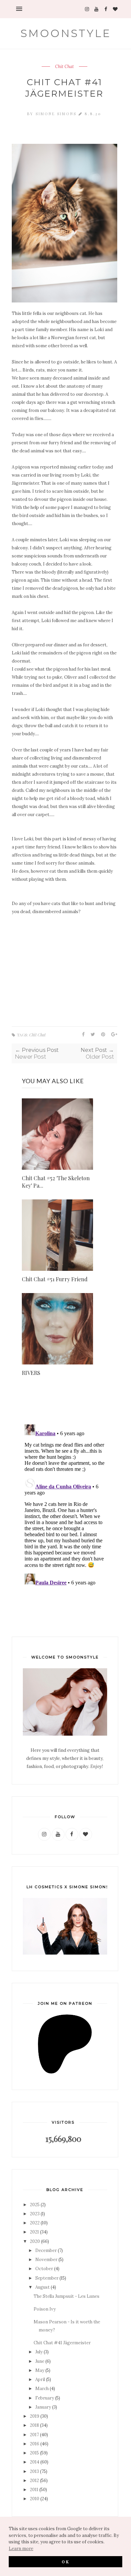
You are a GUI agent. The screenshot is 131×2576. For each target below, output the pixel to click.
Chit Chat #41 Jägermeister (62, 2343)
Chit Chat (64, 67)
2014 (35, 2462)
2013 (34, 2471)
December (46, 2250)
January (43, 2407)
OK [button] (66, 2562)
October (44, 2269)
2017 (34, 2435)
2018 (34, 2425)
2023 (35, 2214)
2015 (34, 2453)
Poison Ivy (45, 2309)
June (40, 2361)
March (42, 2389)
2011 (34, 2490)
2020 (35, 2241)
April (40, 2379)
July (39, 2352)
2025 (35, 2205)
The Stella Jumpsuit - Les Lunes (67, 2296)
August (42, 2287)
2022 (35, 2223)
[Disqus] (64, 1506)
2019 (35, 2416)
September (47, 2278)
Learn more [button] (21, 2549)
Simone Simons (57, 114)
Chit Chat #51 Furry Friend (55, 1279)
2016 (35, 2444)
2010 (35, 2499)
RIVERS (31, 1373)
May (40, 2370)
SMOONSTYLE (66, 33)
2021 (34, 2232)
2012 (34, 2481)
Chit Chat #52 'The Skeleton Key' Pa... (56, 1182)
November (46, 2260)
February (45, 2398)
